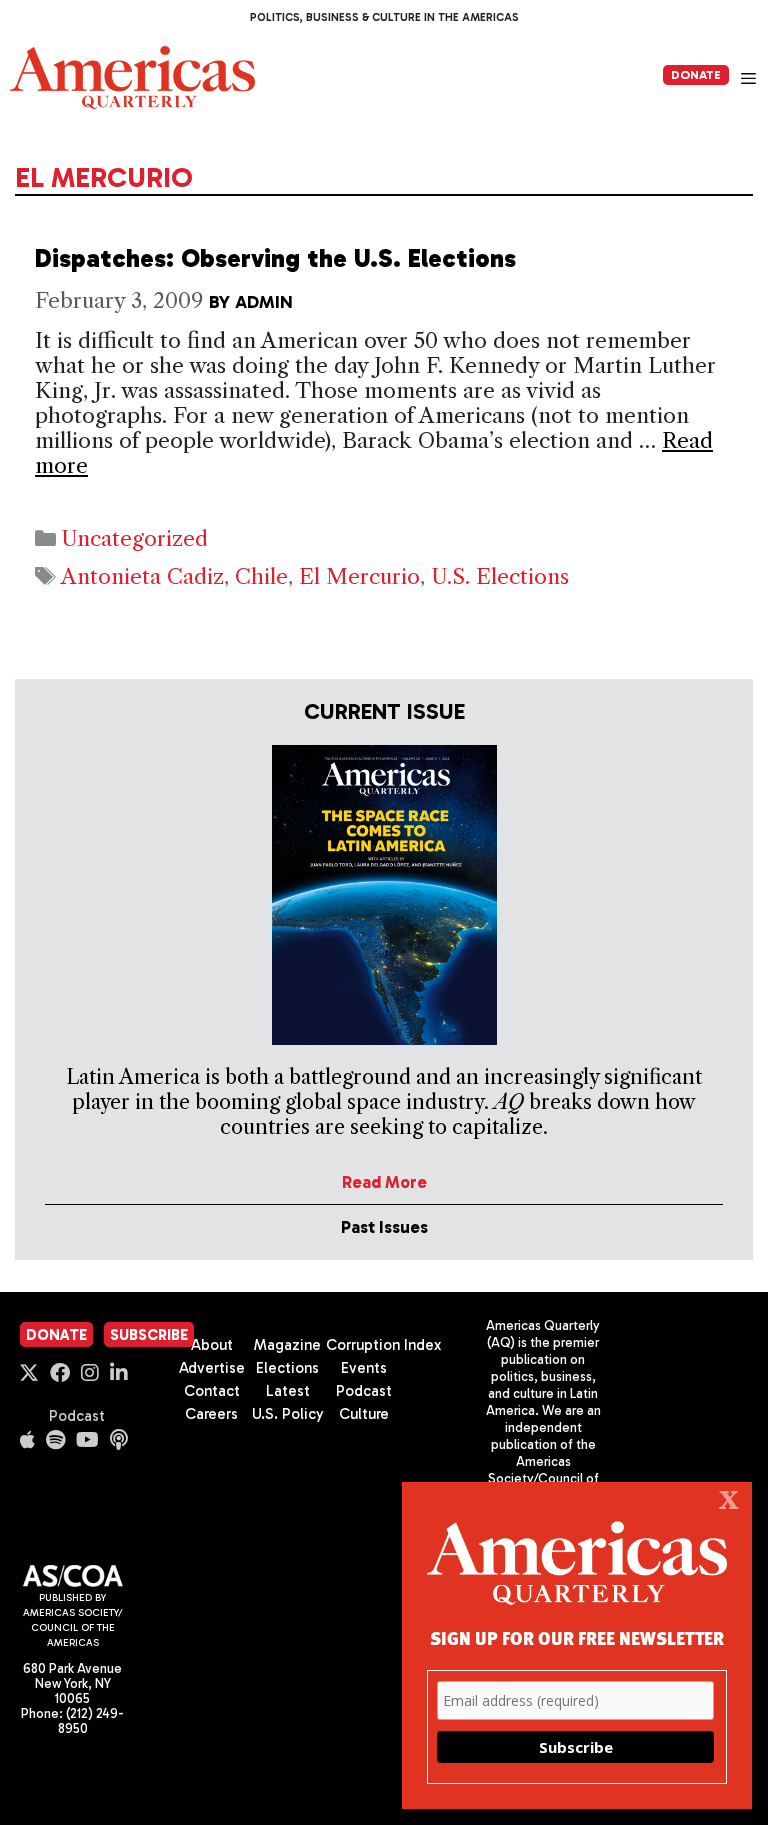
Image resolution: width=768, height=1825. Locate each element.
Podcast (77, 1416)
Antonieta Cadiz (142, 576)
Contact (212, 1391)
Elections (287, 1368)
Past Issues (384, 1227)
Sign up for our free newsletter (577, 1637)
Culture (364, 1414)
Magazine (287, 1345)
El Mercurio (359, 576)
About (212, 1345)
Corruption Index (383, 1345)
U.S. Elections (500, 576)
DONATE (696, 75)
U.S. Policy (288, 1414)
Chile (261, 576)
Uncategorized (134, 538)
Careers (211, 1414)
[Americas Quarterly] (132, 77)
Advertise (212, 1368)
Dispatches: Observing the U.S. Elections (275, 258)
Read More (384, 1182)
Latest (288, 1391)
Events (364, 1368)
